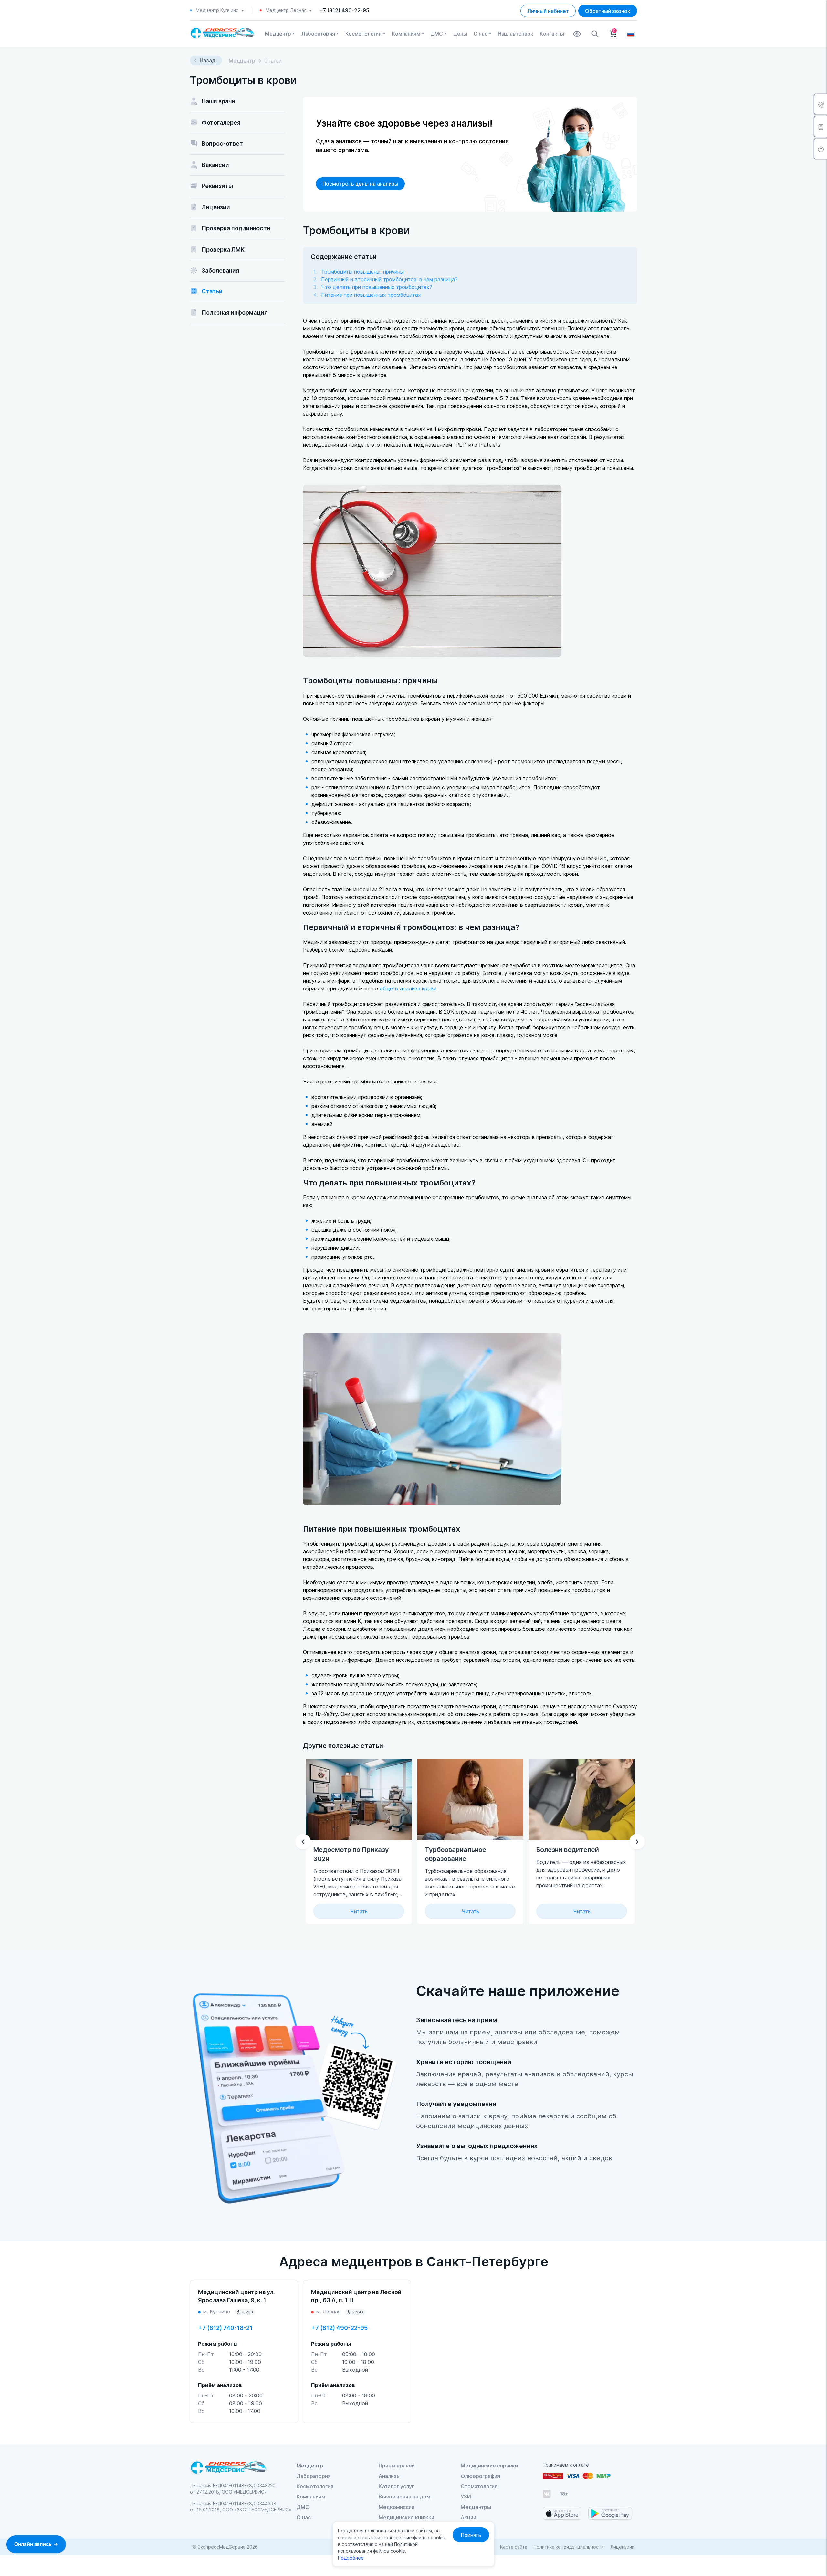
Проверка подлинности (236, 228)
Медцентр (278, 34)
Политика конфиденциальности (569, 2547)
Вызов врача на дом (404, 2497)
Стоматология (479, 2486)
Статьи (212, 291)
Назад (208, 60)
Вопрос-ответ (222, 144)
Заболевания (220, 270)
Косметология (363, 34)
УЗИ (466, 2497)
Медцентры (476, 2507)
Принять (471, 2535)
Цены (460, 34)
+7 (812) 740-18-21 (225, 2328)
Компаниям (406, 34)
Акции (468, 2517)
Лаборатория (318, 34)
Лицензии (216, 207)
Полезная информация (235, 312)
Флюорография (480, 2476)
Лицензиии (622, 2547)
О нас (481, 34)
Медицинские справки (489, 2466)
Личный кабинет (548, 11)
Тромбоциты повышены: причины (362, 272)
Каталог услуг (396, 2486)
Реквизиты (217, 186)
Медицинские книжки (406, 2517)
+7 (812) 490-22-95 (344, 10)
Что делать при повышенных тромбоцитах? (377, 287)
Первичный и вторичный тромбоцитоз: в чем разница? (389, 279)
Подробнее (351, 2558)
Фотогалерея (221, 123)
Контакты (552, 34)
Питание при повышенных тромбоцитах (371, 295)
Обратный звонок (608, 11)
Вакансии (215, 165)
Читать (359, 1911)
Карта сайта (514, 2547)
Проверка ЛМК (223, 249)
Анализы (390, 2476)
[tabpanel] (470, 1842)
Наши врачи (218, 101)
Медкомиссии (397, 2507)
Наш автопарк (516, 34)
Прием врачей (397, 2466)
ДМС (437, 34)
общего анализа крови (408, 988)
